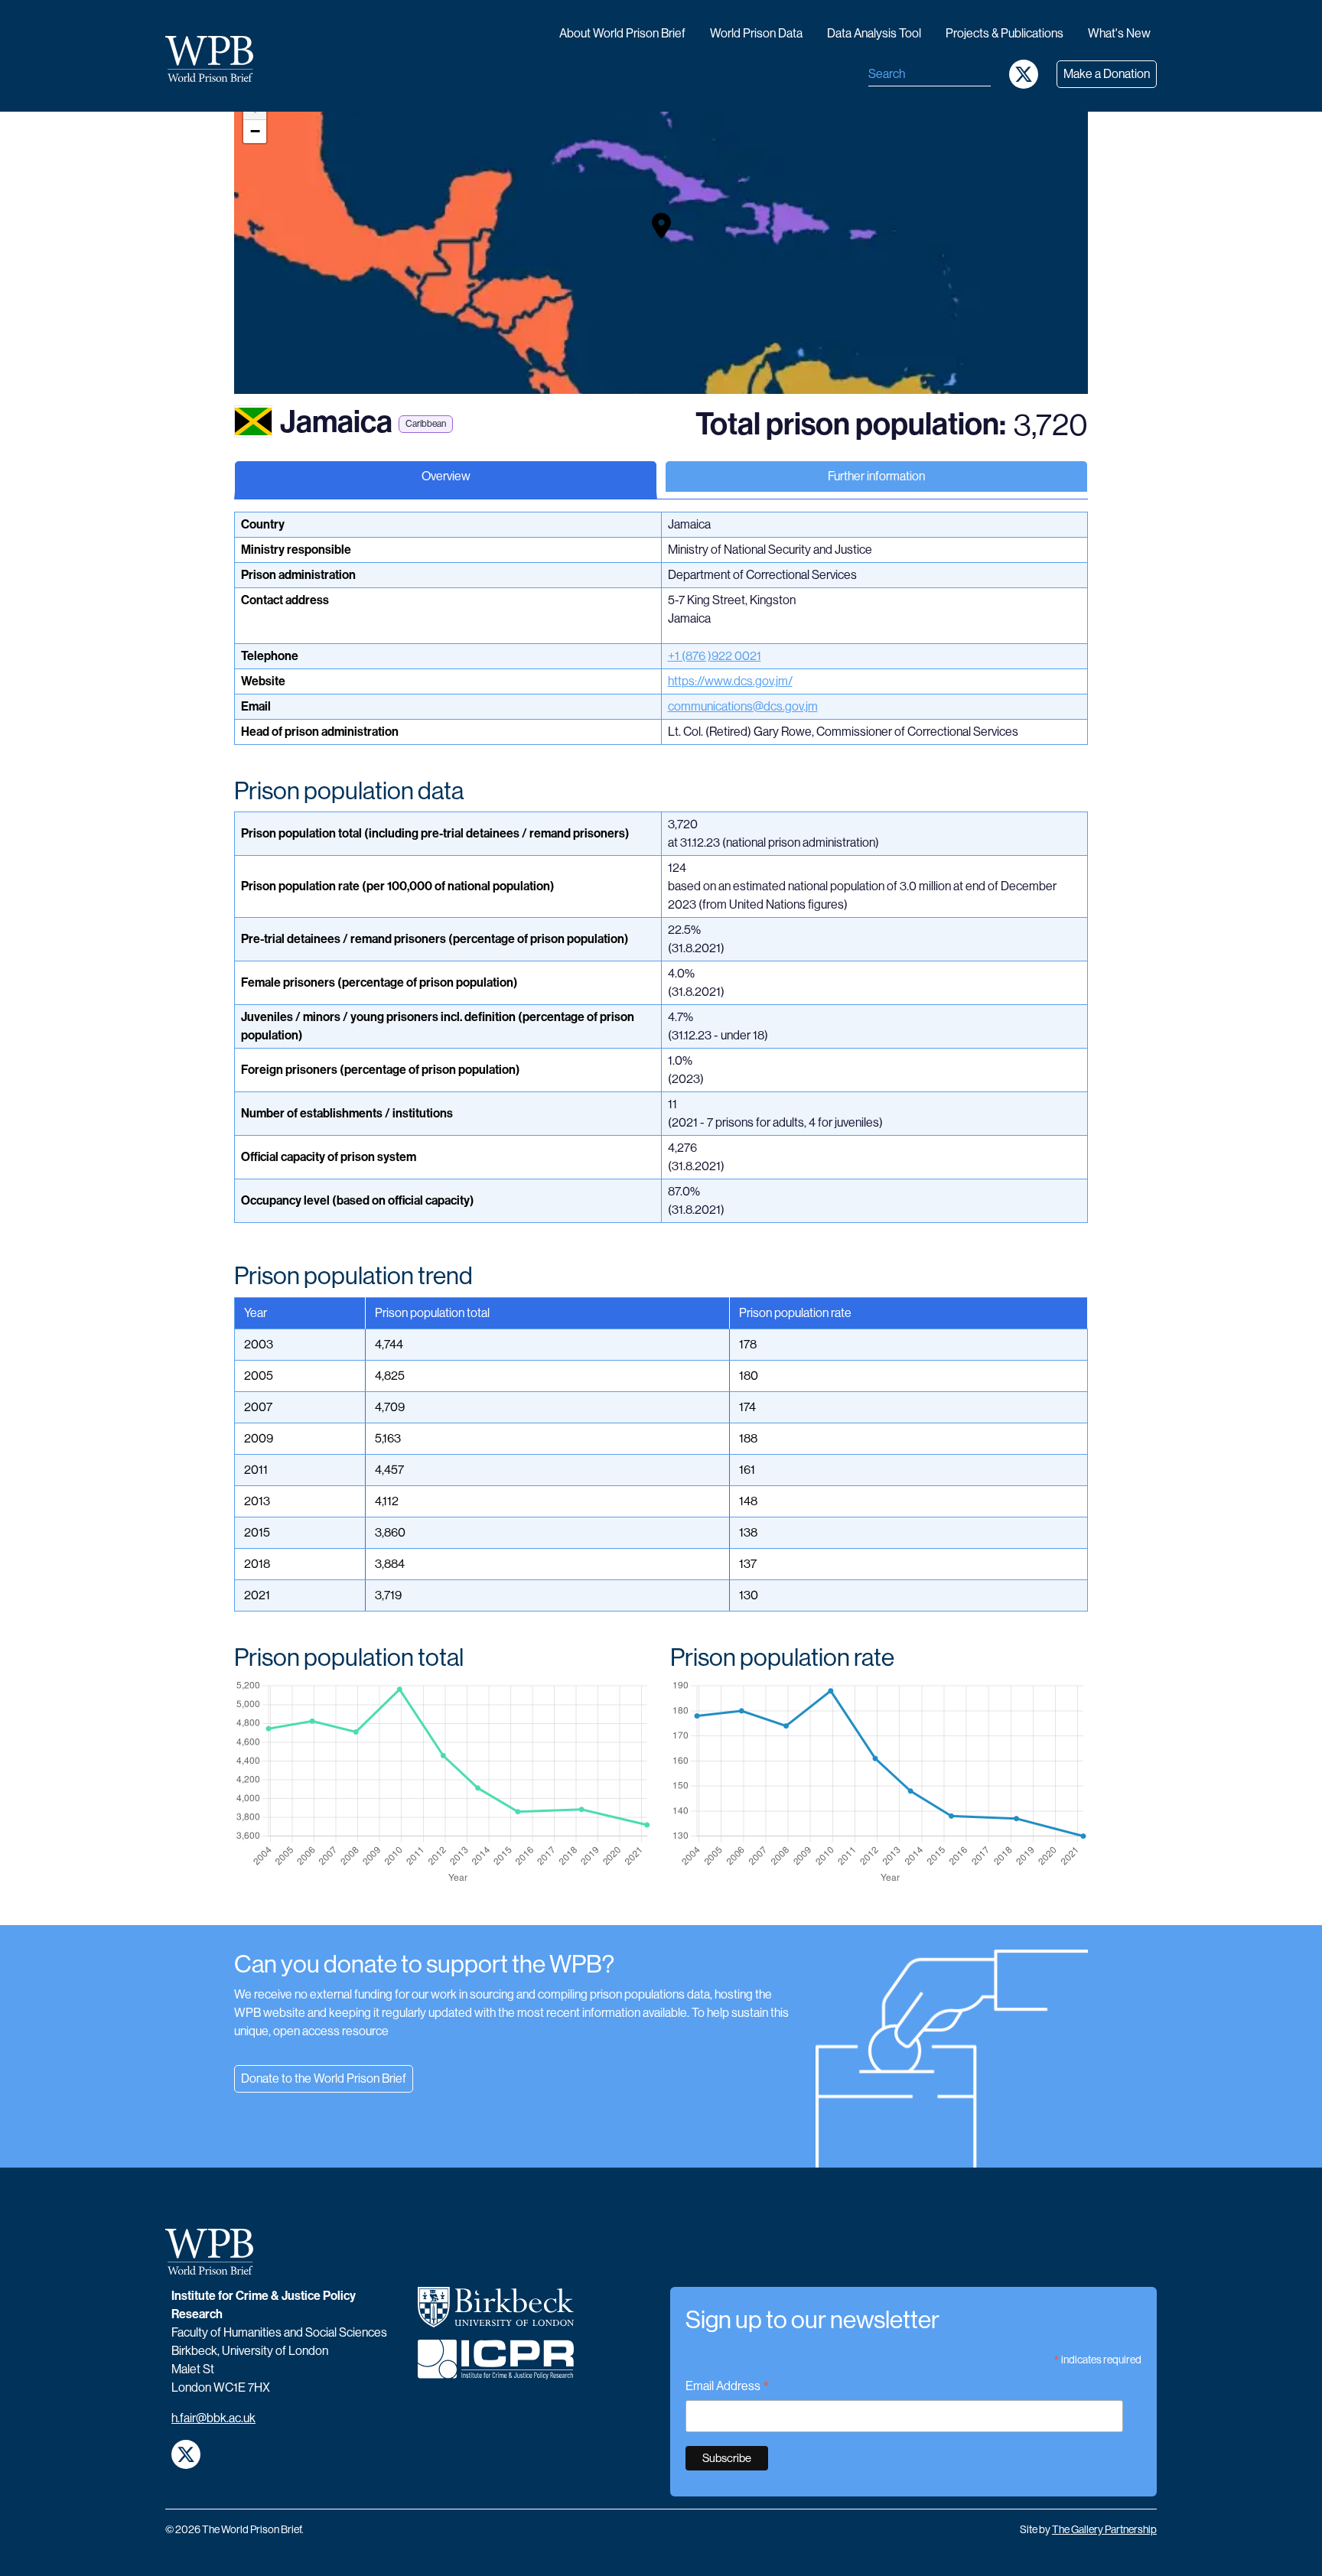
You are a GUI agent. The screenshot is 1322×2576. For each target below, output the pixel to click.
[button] (661, 226)
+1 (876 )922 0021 (715, 656)
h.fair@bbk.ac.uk (213, 2418)
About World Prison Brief (622, 33)
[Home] (215, 59)
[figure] (443, 1782)
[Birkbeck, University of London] (496, 2313)
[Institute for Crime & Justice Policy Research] (496, 2366)
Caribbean (426, 424)
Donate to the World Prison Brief (324, 2078)
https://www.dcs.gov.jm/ (730, 681)
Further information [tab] (876, 476)
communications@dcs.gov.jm (743, 706)
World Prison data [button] (756, 33)
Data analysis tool (874, 33)
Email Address (728, 2387)
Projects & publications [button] (1005, 33)
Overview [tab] (446, 476)
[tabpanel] (661, 1218)
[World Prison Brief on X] (1024, 74)
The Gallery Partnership (1104, 2529)
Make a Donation (1107, 74)
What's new (1119, 33)
